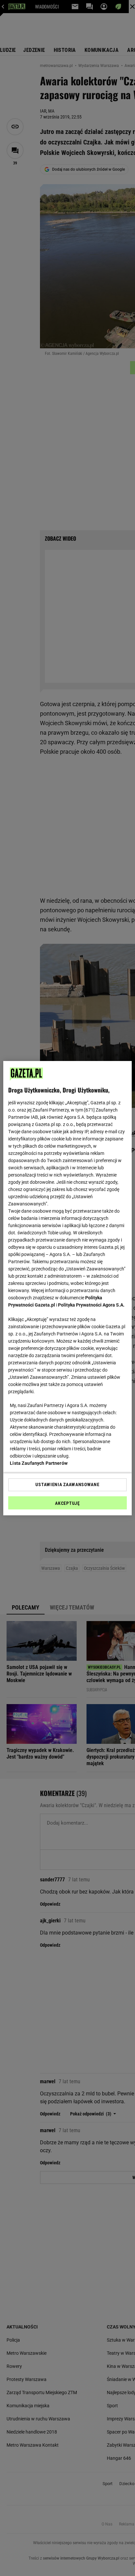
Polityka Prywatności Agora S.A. (91, 1305)
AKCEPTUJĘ (67, 1503)
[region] (67, 1288)
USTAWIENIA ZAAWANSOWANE (67, 1484)
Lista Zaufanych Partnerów (39, 1463)
